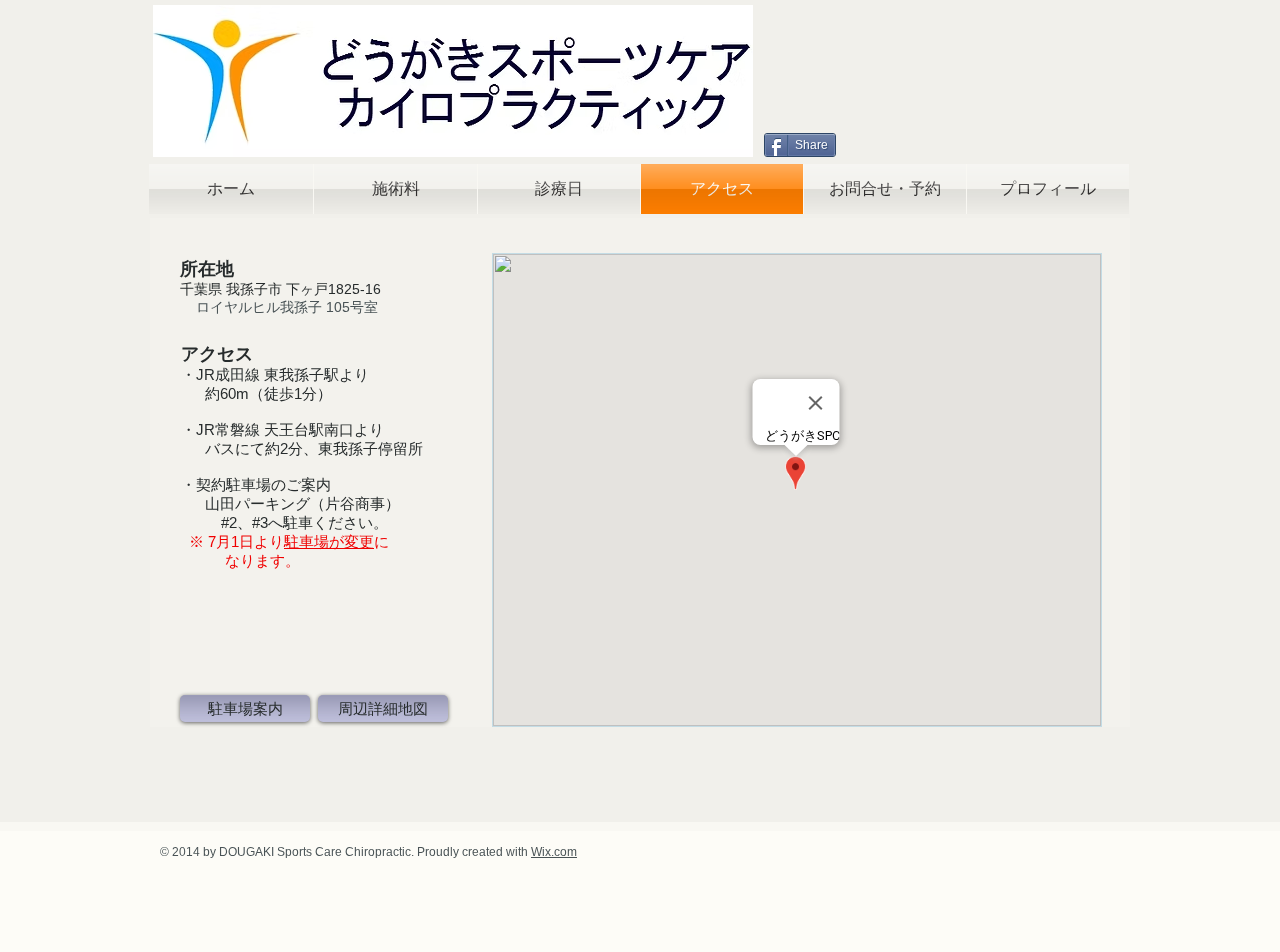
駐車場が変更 (329, 541)
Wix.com (554, 852)
